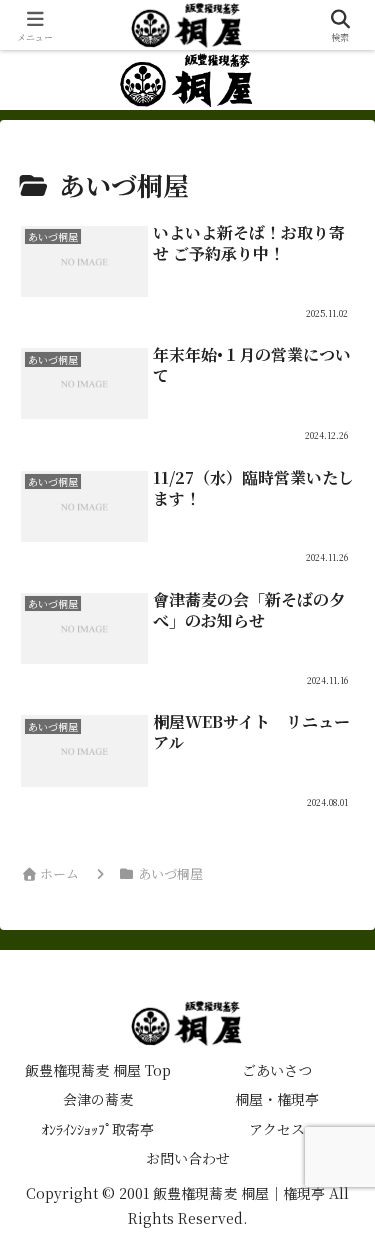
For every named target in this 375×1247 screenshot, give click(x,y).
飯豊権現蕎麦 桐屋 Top (98, 1070)
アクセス (277, 1129)
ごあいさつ (277, 1070)
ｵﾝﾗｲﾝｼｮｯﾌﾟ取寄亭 (98, 1129)
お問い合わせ (188, 1158)
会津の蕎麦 (98, 1099)
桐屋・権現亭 (277, 1099)
